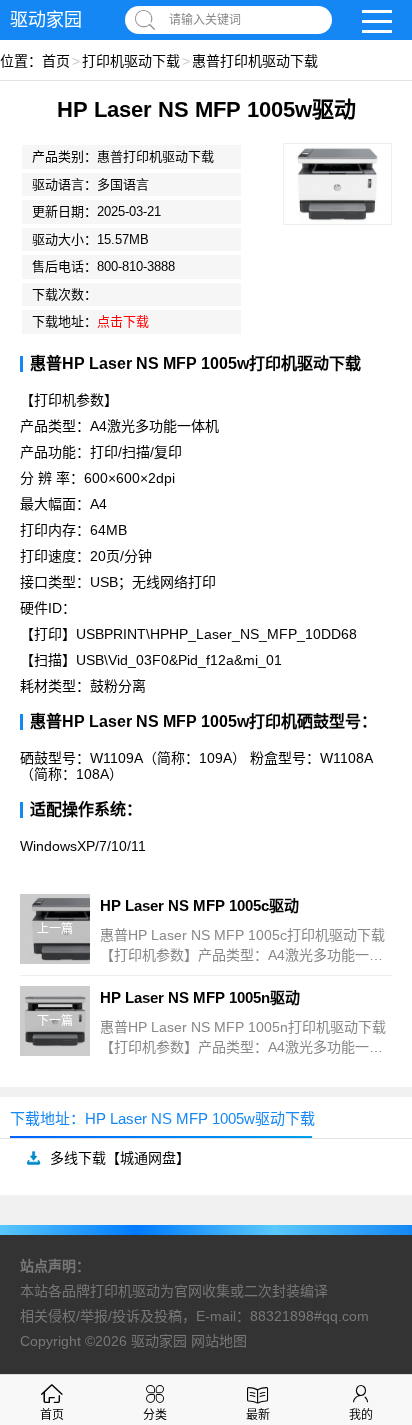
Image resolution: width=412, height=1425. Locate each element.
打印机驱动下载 (131, 61)
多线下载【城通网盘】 (120, 1158)
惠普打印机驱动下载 (255, 61)
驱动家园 (46, 20)
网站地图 (219, 1341)
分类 (155, 1415)
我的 (361, 1415)
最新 (258, 1415)
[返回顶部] (371, 1262)
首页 (56, 61)
